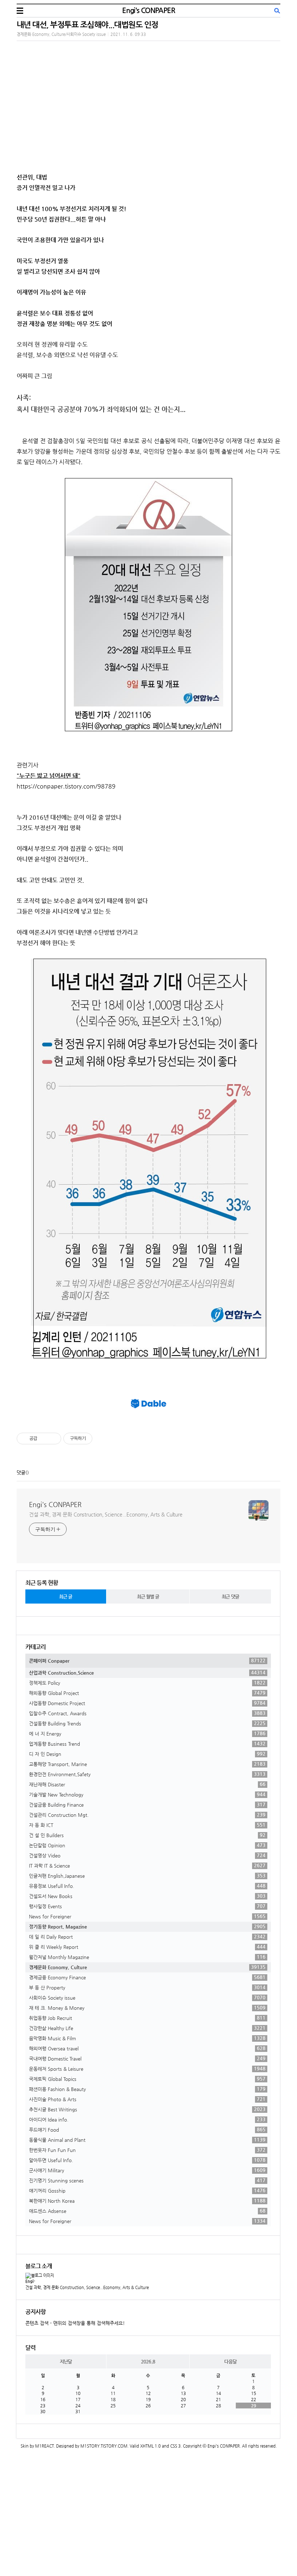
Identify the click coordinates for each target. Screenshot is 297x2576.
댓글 (21, 1472)
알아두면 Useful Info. (147, 2160)
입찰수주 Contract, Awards (147, 1713)
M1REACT (45, 2446)
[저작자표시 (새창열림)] (96, 1439)
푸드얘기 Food (147, 2129)
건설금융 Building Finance (147, 1805)
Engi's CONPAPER (148, 10)
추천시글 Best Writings (147, 2109)
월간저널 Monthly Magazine (147, 1957)
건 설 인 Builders (147, 1835)
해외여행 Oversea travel (147, 2048)
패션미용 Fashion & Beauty (147, 2089)
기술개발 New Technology (147, 1794)
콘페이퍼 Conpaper (147, 1661)
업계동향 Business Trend (147, 1744)
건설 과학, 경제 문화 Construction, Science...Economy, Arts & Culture (106, 1514)
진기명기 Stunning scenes (147, 2180)
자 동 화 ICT (147, 1825)
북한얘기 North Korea (147, 2201)
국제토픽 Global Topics (147, 2079)
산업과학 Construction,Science (147, 1672)
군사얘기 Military (147, 2170)
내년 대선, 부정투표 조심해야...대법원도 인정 (87, 24)
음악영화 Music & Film (147, 2038)
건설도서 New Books (147, 1896)
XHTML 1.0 (150, 2446)
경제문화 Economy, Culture (147, 1967)
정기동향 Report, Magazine (147, 1926)
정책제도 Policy (147, 1683)
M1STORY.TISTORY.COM (104, 2446)
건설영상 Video (147, 1855)
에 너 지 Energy (147, 1733)
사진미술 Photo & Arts (147, 2099)
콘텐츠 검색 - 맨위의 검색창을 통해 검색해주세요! (75, 2323)
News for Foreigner (147, 1916)
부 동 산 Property (147, 1987)
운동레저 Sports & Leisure (147, 2069)
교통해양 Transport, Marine (147, 1764)
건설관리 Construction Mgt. (147, 1815)
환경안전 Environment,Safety (147, 1774)
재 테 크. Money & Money (147, 2008)
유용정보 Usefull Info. (147, 1886)
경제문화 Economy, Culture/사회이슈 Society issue (61, 34)
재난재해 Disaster (147, 1784)
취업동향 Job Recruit (147, 2018)
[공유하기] (44, 1439)
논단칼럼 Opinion (147, 1845)
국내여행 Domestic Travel (147, 2058)
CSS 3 (175, 2446)
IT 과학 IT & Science (147, 1865)
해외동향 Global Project (147, 1693)
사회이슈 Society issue (147, 1997)
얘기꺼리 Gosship (147, 2190)
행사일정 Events (147, 1906)
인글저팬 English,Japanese (147, 1876)
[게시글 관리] (53, 1439)
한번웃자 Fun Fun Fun (147, 2150)
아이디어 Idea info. (147, 2119)
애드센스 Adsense (147, 2211)
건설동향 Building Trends (147, 1723)
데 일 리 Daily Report (147, 1937)
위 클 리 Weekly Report (147, 1947)
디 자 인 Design (147, 1754)
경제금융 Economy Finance (147, 1977)
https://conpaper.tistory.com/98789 (66, 786)
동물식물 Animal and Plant (147, 2140)
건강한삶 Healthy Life (147, 2028)
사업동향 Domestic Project (147, 1703)
